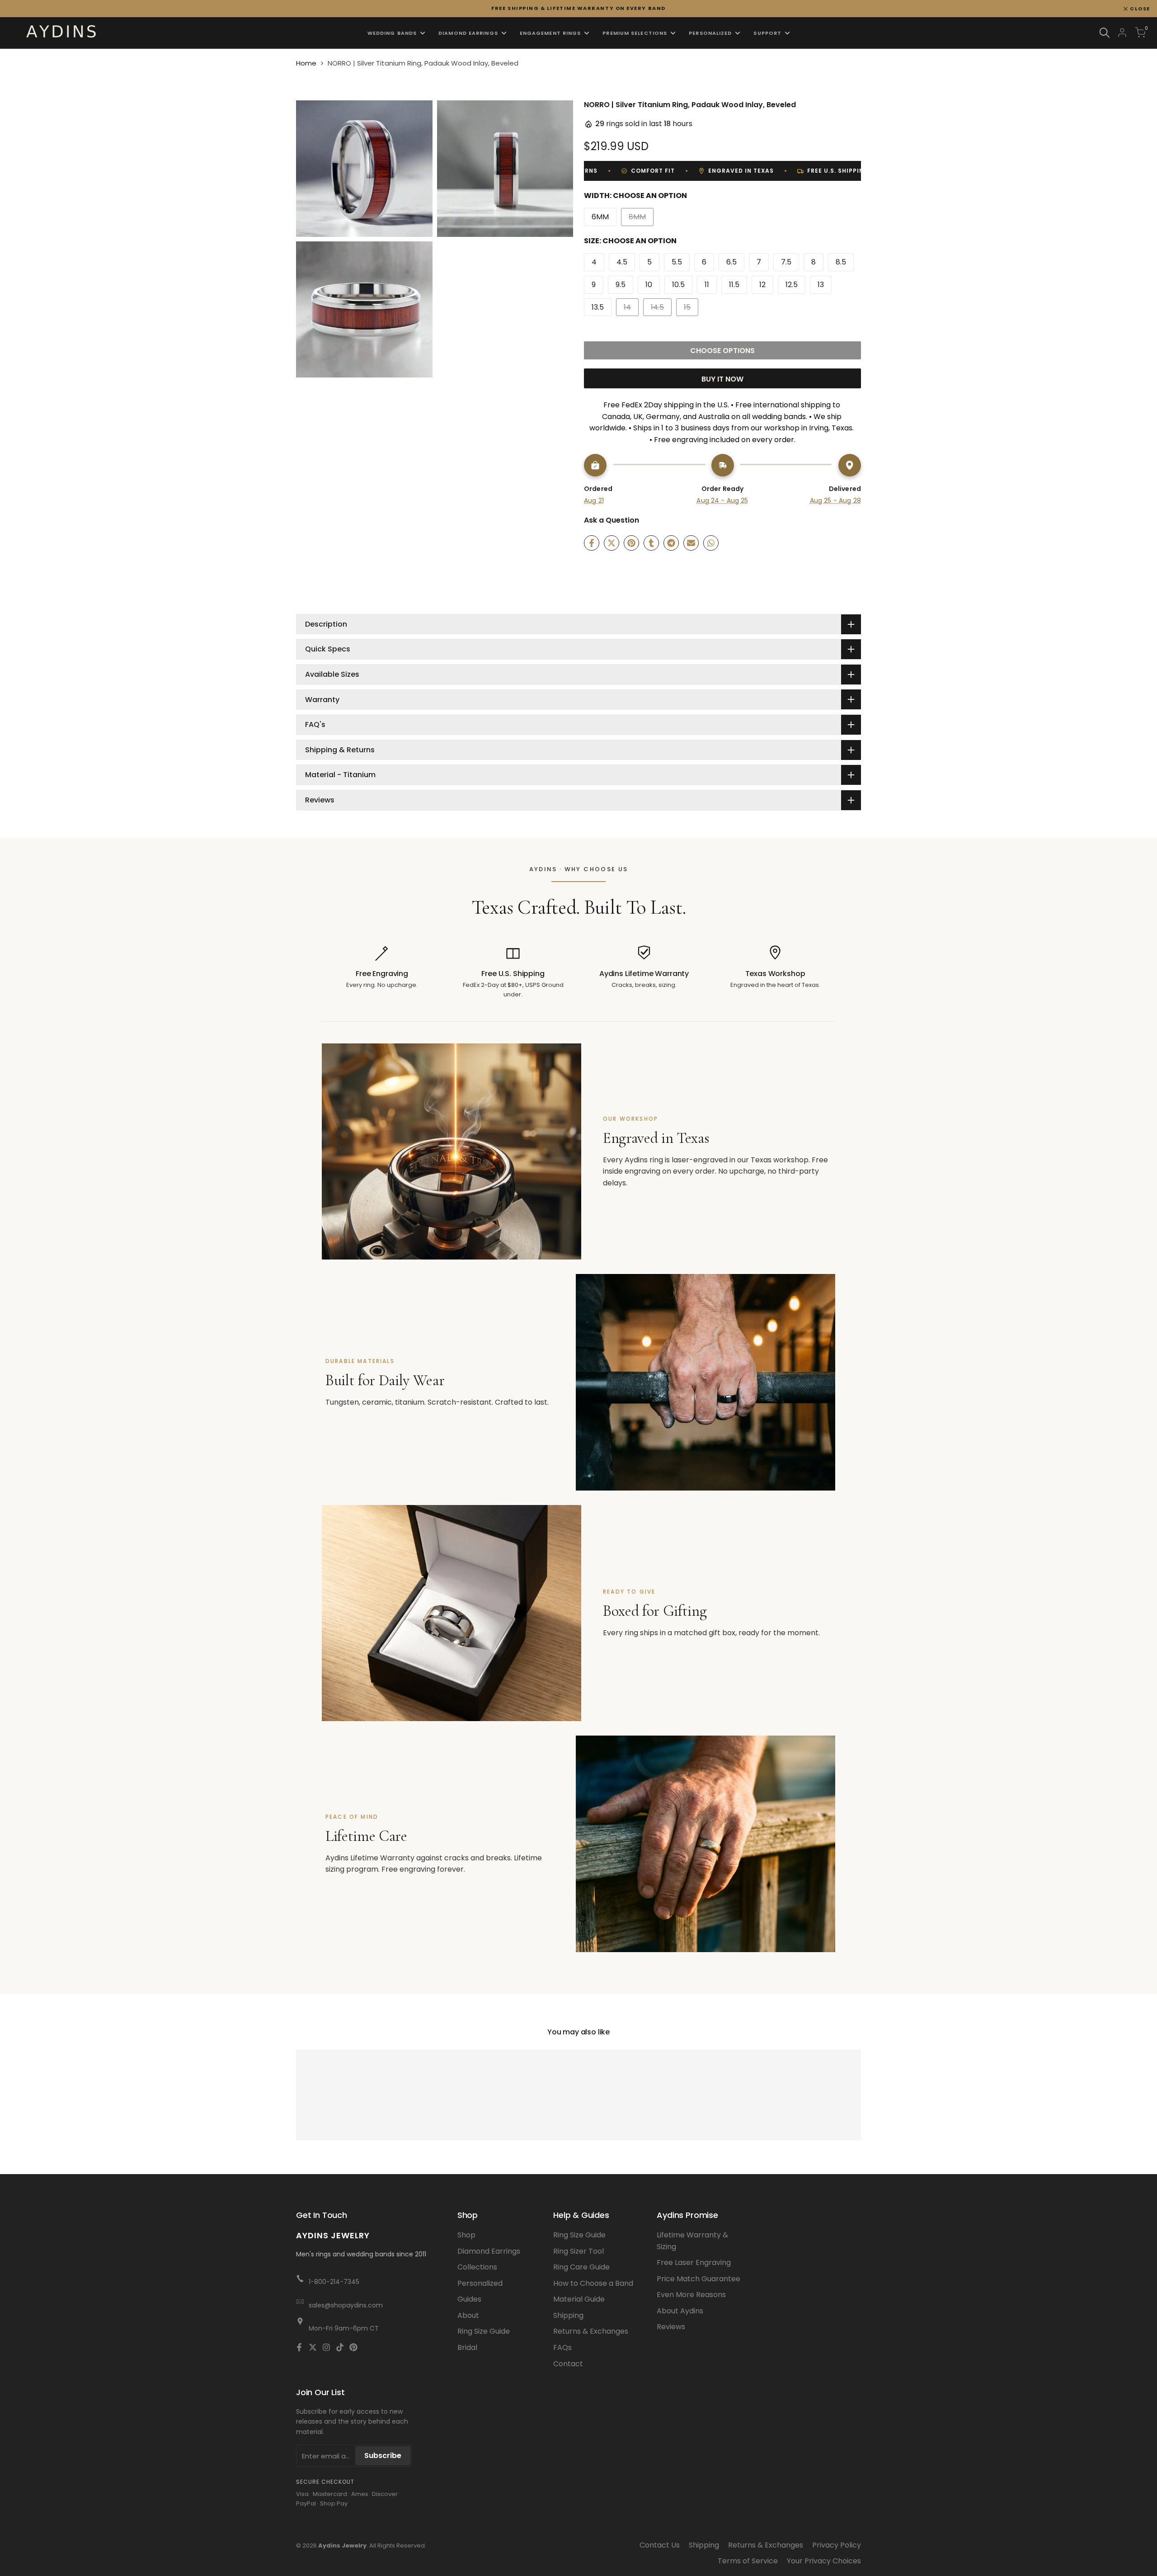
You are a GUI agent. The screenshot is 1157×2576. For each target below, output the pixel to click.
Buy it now (722, 379)
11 (707, 285)
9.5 (621, 285)
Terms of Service (748, 2561)
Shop (466, 2235)
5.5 (677, 262)
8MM (641, 219)
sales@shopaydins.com (346, 2305)
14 (631, 309)
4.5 (622, 262)
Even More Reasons (691, 2295)
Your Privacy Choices (824, 2561)
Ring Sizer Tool (578, 2251)
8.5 (841, 262)
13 (821, 285)
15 (691, 309)
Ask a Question (611, 520)
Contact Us (660, 2545)
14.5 (661, 309)
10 (649, 285)
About (468, 2315)
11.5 (734, 285)
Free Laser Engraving (694, 2262)
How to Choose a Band (593, 2283)
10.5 (678, 285)
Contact (568, 2364)
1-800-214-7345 (334, 2282)
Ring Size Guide (484, 2331)
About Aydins (680, 2311)
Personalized (480, 2283)
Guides (469, 2299)
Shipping (568, 2315)
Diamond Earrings (489, 2251)
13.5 (598, 307)
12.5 (792, 285)
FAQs (562, 2347)
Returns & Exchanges (591, 2331)
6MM (600, 217)
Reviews (671, 2327)
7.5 (786, 262)
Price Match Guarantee (698, 2279)
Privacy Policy (837, 2545)
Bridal (467, 2347)
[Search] (1105, 33)
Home (306, 63)
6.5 (731, 262)
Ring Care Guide (581, 2267)
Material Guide (579, 2299)
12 (762, 285)
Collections (477, 2267)
